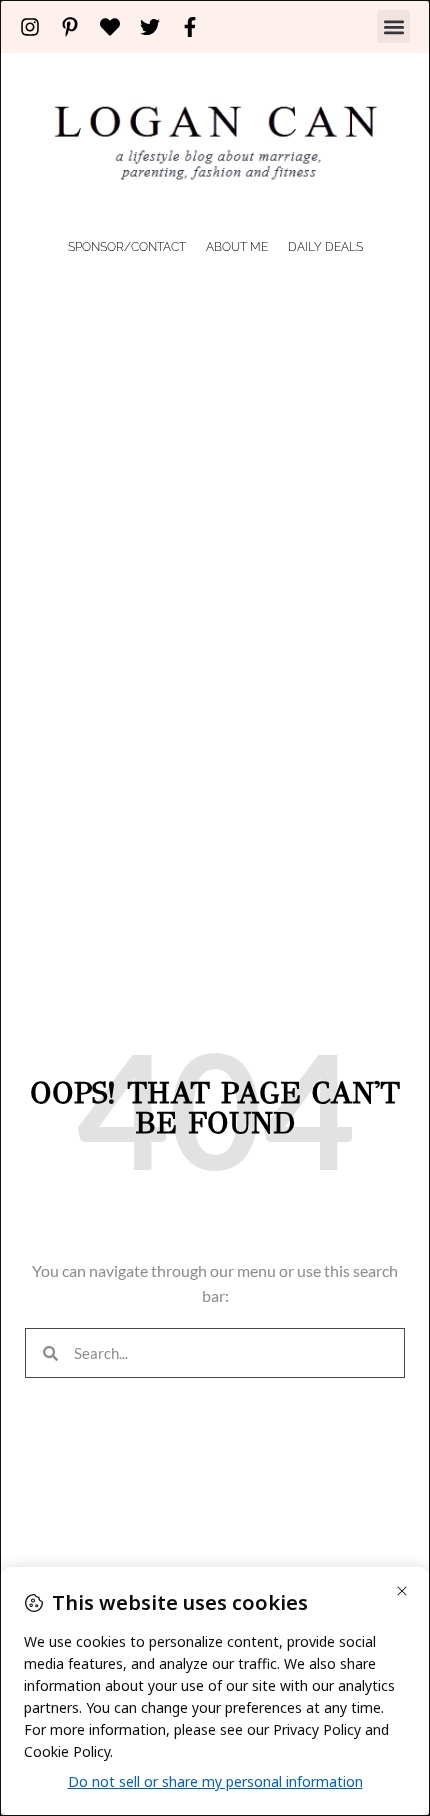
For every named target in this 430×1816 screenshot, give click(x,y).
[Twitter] (150, 27)
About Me (237, 247)
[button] (393, 26)
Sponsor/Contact (127, 247)
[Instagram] (30, 27)
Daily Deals (325, 247)
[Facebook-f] (190, 27)
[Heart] (110, 27)
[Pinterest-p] (70, 27)
